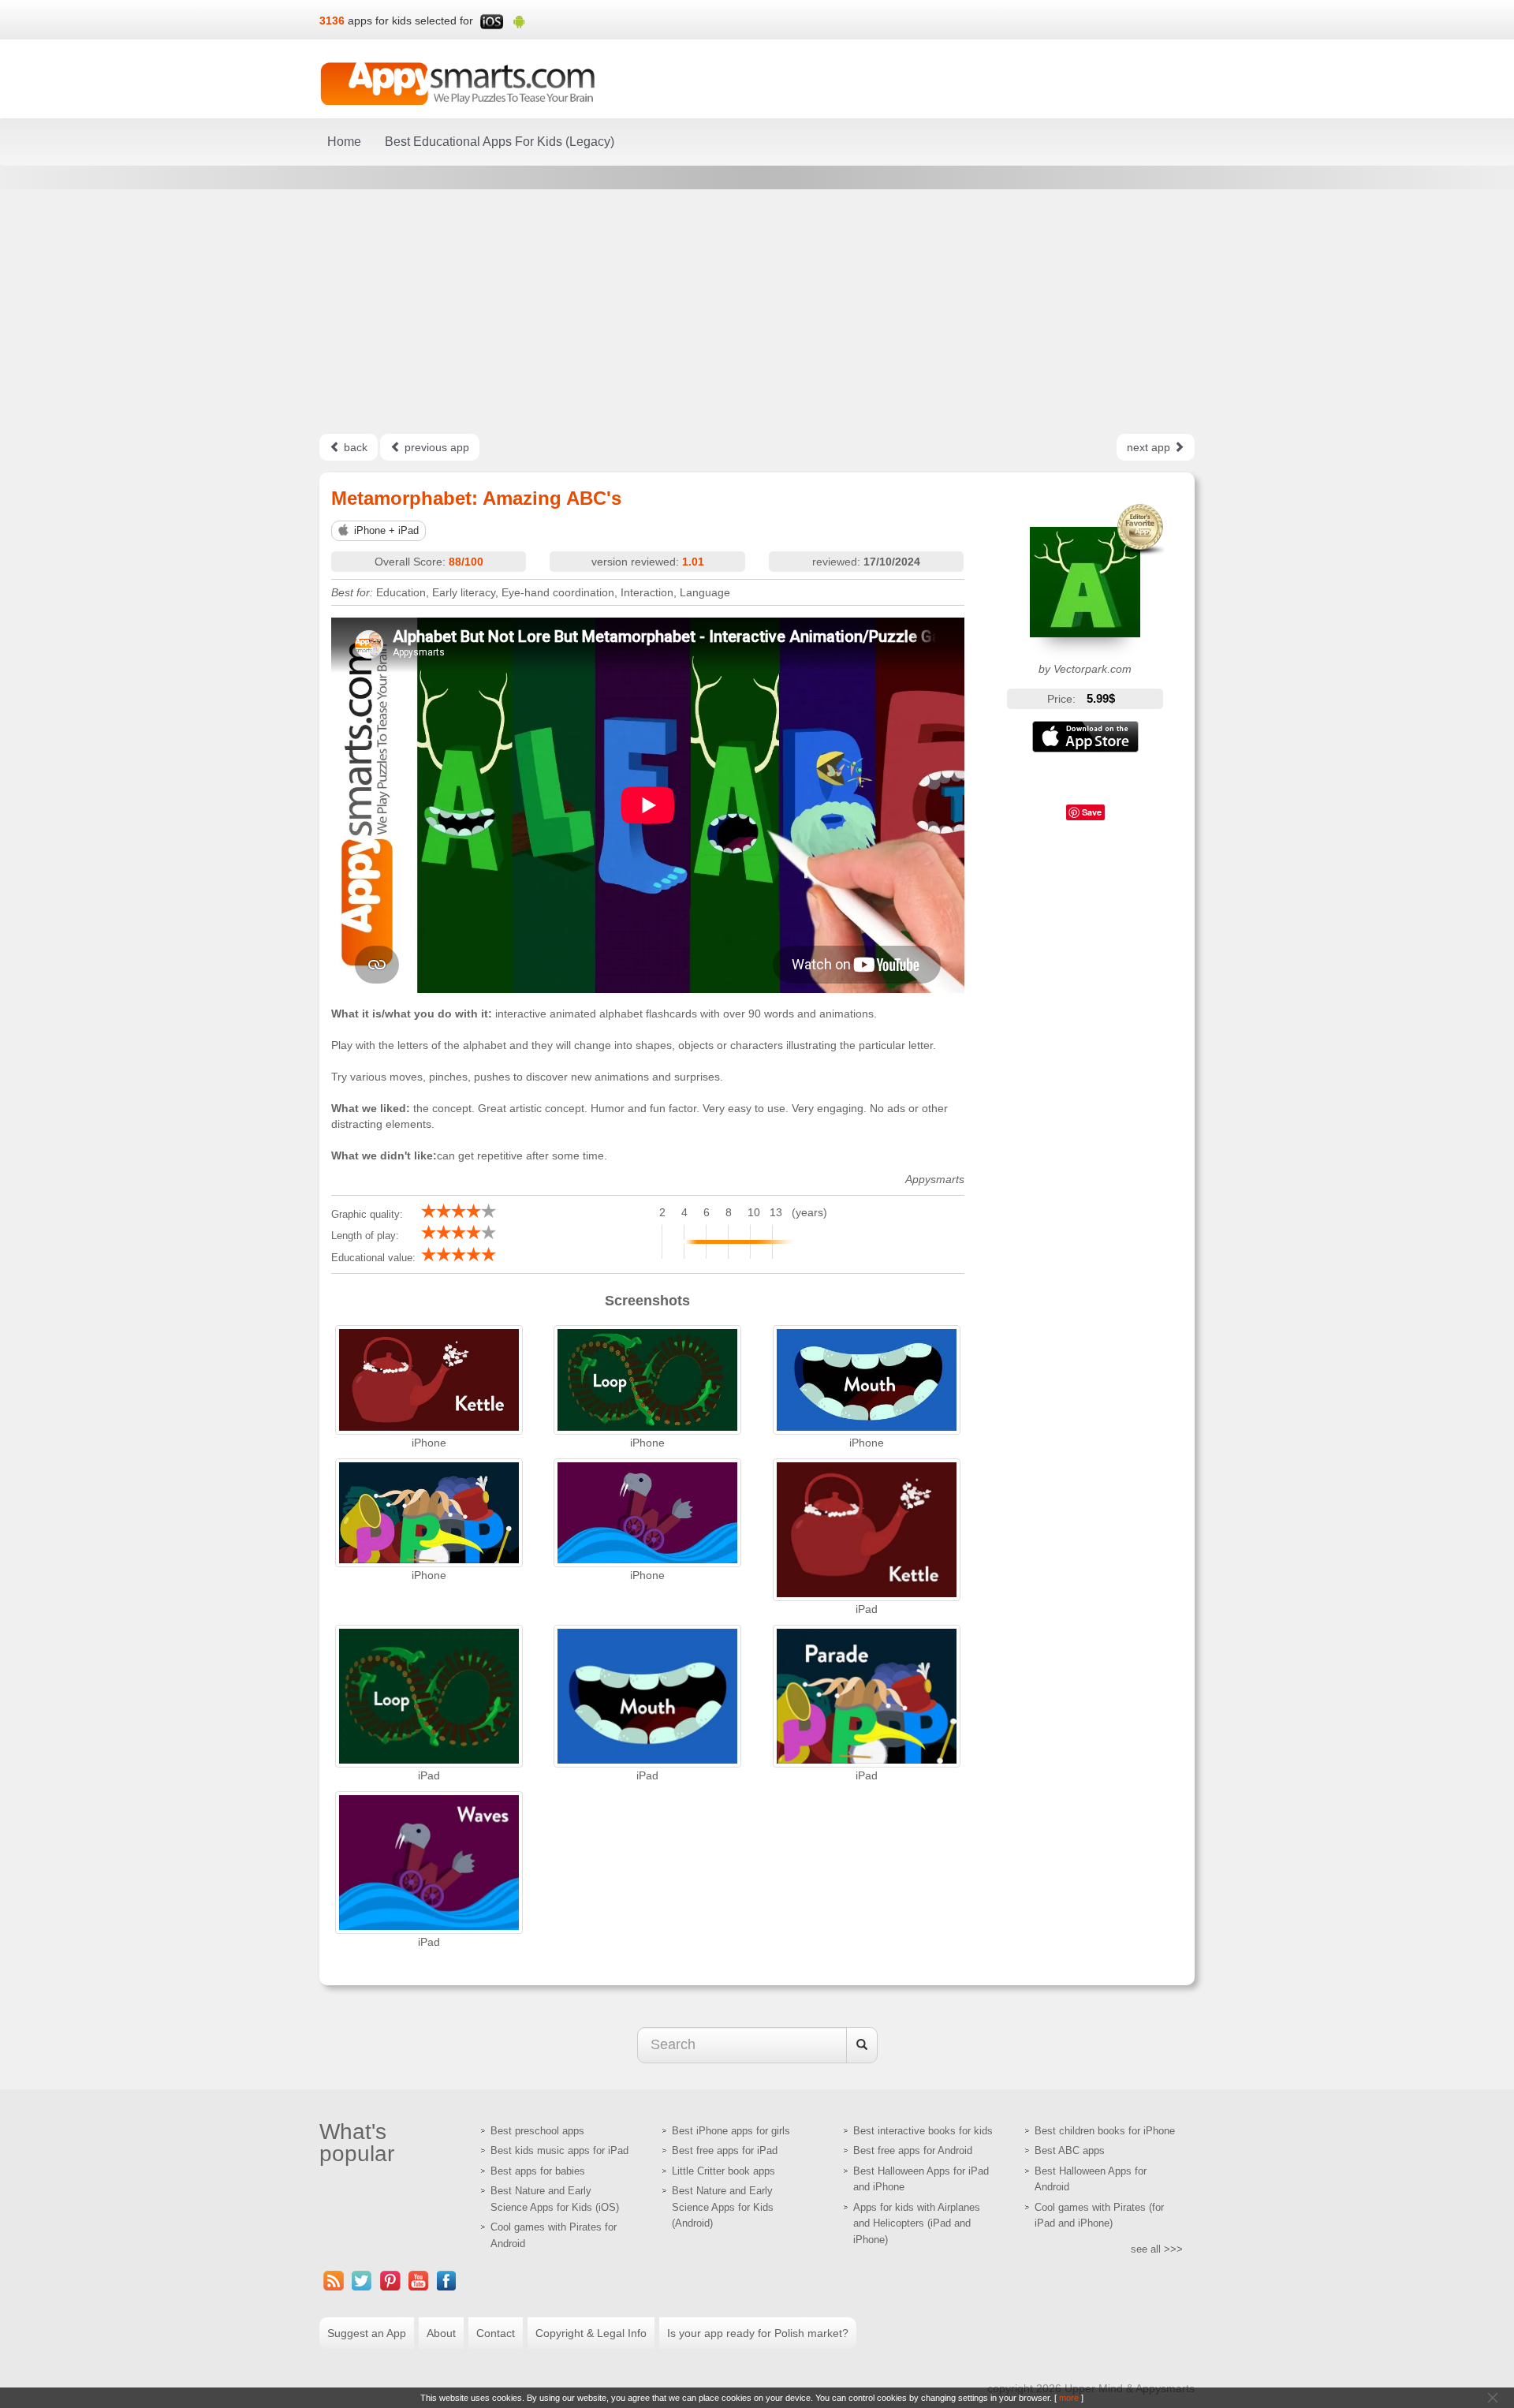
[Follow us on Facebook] (447, 2281)
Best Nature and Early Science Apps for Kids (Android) (723, 2207)
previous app (435, 447)
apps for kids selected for (410, 21)
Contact (496, 2333)
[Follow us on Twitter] (362, 2281)
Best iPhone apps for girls (731, 2131)
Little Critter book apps (723, 2171)
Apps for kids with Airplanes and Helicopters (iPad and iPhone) (917, 2223)
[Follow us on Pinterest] (390, 2281)
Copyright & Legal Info (591, 2333)
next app (1150, 447)
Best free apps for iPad (725, 2150)
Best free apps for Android (913, 2150)
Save (1092, 812)
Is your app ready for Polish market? (758, 2333)
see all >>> (1157, 2249)
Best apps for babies (538, 2171)
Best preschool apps (537, 2131)
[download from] (1086, 737)
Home (344, 142)
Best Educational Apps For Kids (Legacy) (500, 142)
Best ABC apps (1070, 2150)
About (441, 2333)
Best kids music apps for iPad (559, 2150)
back (354, 447)
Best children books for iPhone (1105, 2131)
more (1069, 2398)
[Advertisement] (757, 312)
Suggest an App (367, 2333)
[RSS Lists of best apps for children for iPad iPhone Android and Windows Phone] (334, 2281)
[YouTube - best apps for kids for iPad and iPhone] (419, 2281)
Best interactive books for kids (923, 2131)
